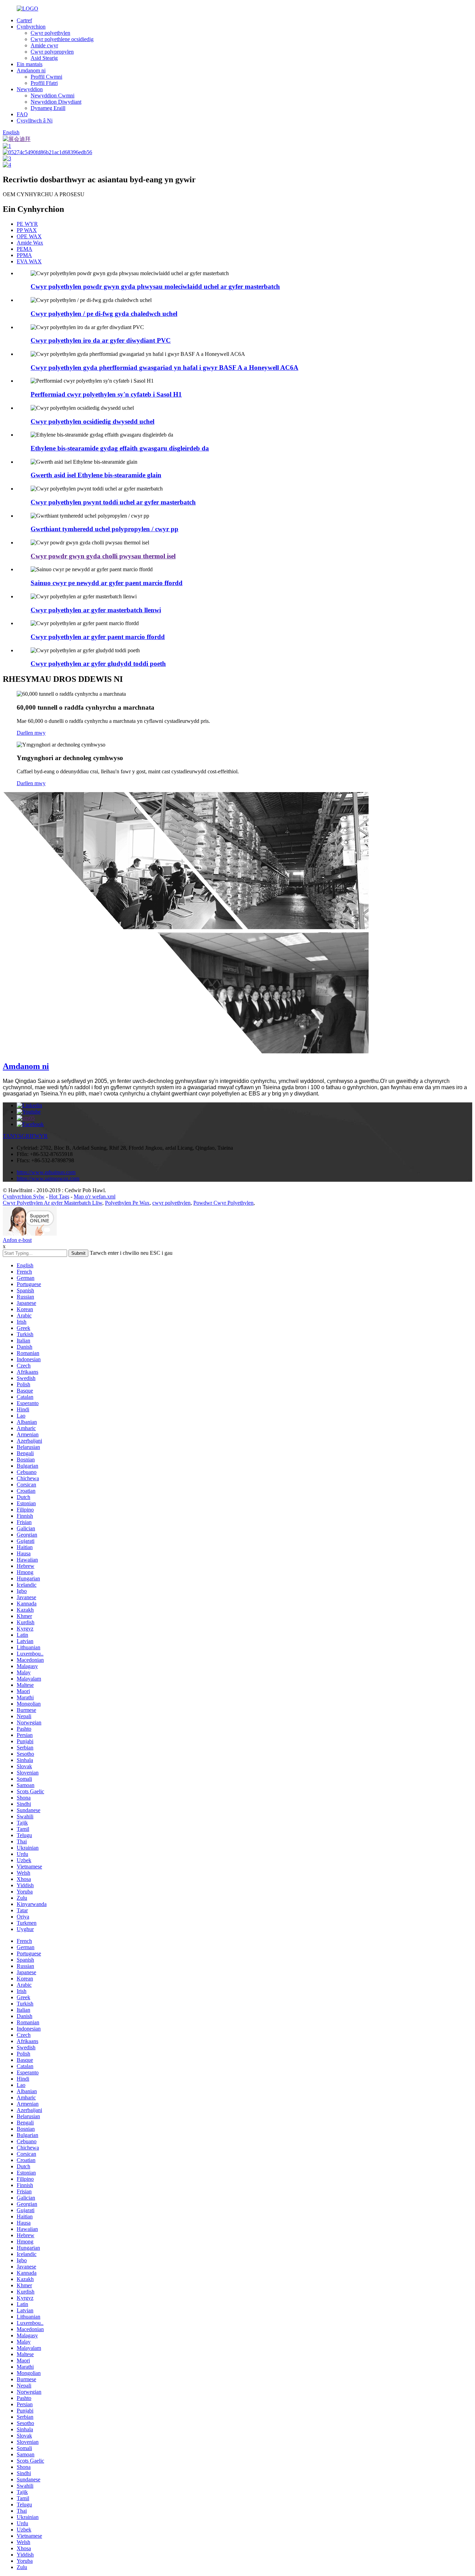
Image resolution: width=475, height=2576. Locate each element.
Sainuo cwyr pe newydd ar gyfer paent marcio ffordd (107, 583)
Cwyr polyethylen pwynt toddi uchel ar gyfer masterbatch (113, 502)
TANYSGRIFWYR (25, 1136)
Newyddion (30, 89)
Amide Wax (30, 243)
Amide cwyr (44, 45)
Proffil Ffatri (44, 83)
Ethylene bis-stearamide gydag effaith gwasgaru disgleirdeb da (120, 448)
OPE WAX (29, 236)
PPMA (24, 255)
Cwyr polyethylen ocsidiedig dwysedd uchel (92, 421)
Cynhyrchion (31, 27)
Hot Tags (59, 1197)
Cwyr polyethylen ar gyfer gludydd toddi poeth (98, 664)
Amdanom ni (31, 70)
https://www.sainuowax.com (48, 1178)
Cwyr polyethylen (50, 33)
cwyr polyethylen (171, 1203)
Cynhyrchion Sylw (24, 1197)
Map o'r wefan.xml (95, 1197)
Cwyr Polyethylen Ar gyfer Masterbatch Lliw (53, 1203)
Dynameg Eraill (48, 108)
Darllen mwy (31, 733)
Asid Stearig (44, 58)
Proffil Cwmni (46, 77)
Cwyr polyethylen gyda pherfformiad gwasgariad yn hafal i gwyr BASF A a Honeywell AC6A (164, 368)
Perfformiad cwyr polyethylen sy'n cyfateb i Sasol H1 (106, 394)
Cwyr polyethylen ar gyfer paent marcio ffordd (98, 637)
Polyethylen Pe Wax (127, 1203)
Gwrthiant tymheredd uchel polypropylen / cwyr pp (104, 529)
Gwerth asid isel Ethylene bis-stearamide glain (96, 475)
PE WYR (27, 224)
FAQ (22, 114)
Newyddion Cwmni (53, 95)
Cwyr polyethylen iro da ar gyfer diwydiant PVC (101, 340)
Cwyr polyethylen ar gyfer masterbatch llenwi (96, 610)
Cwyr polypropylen (52, 52)
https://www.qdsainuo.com (46, 1172)
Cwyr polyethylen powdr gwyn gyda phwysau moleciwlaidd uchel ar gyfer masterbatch (155, 286)
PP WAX (27, 230)
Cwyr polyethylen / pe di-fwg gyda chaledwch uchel (104, 314)
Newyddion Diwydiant (56, 102)
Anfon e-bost (17, 1240)
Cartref (24, 20)
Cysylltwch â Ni (35, 121)
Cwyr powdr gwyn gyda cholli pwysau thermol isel (103, 556)
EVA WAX (29, 261)
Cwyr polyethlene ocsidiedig (62, 39)
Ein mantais (30, 64)
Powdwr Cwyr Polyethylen (223, 1203)
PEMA (25, 249)
